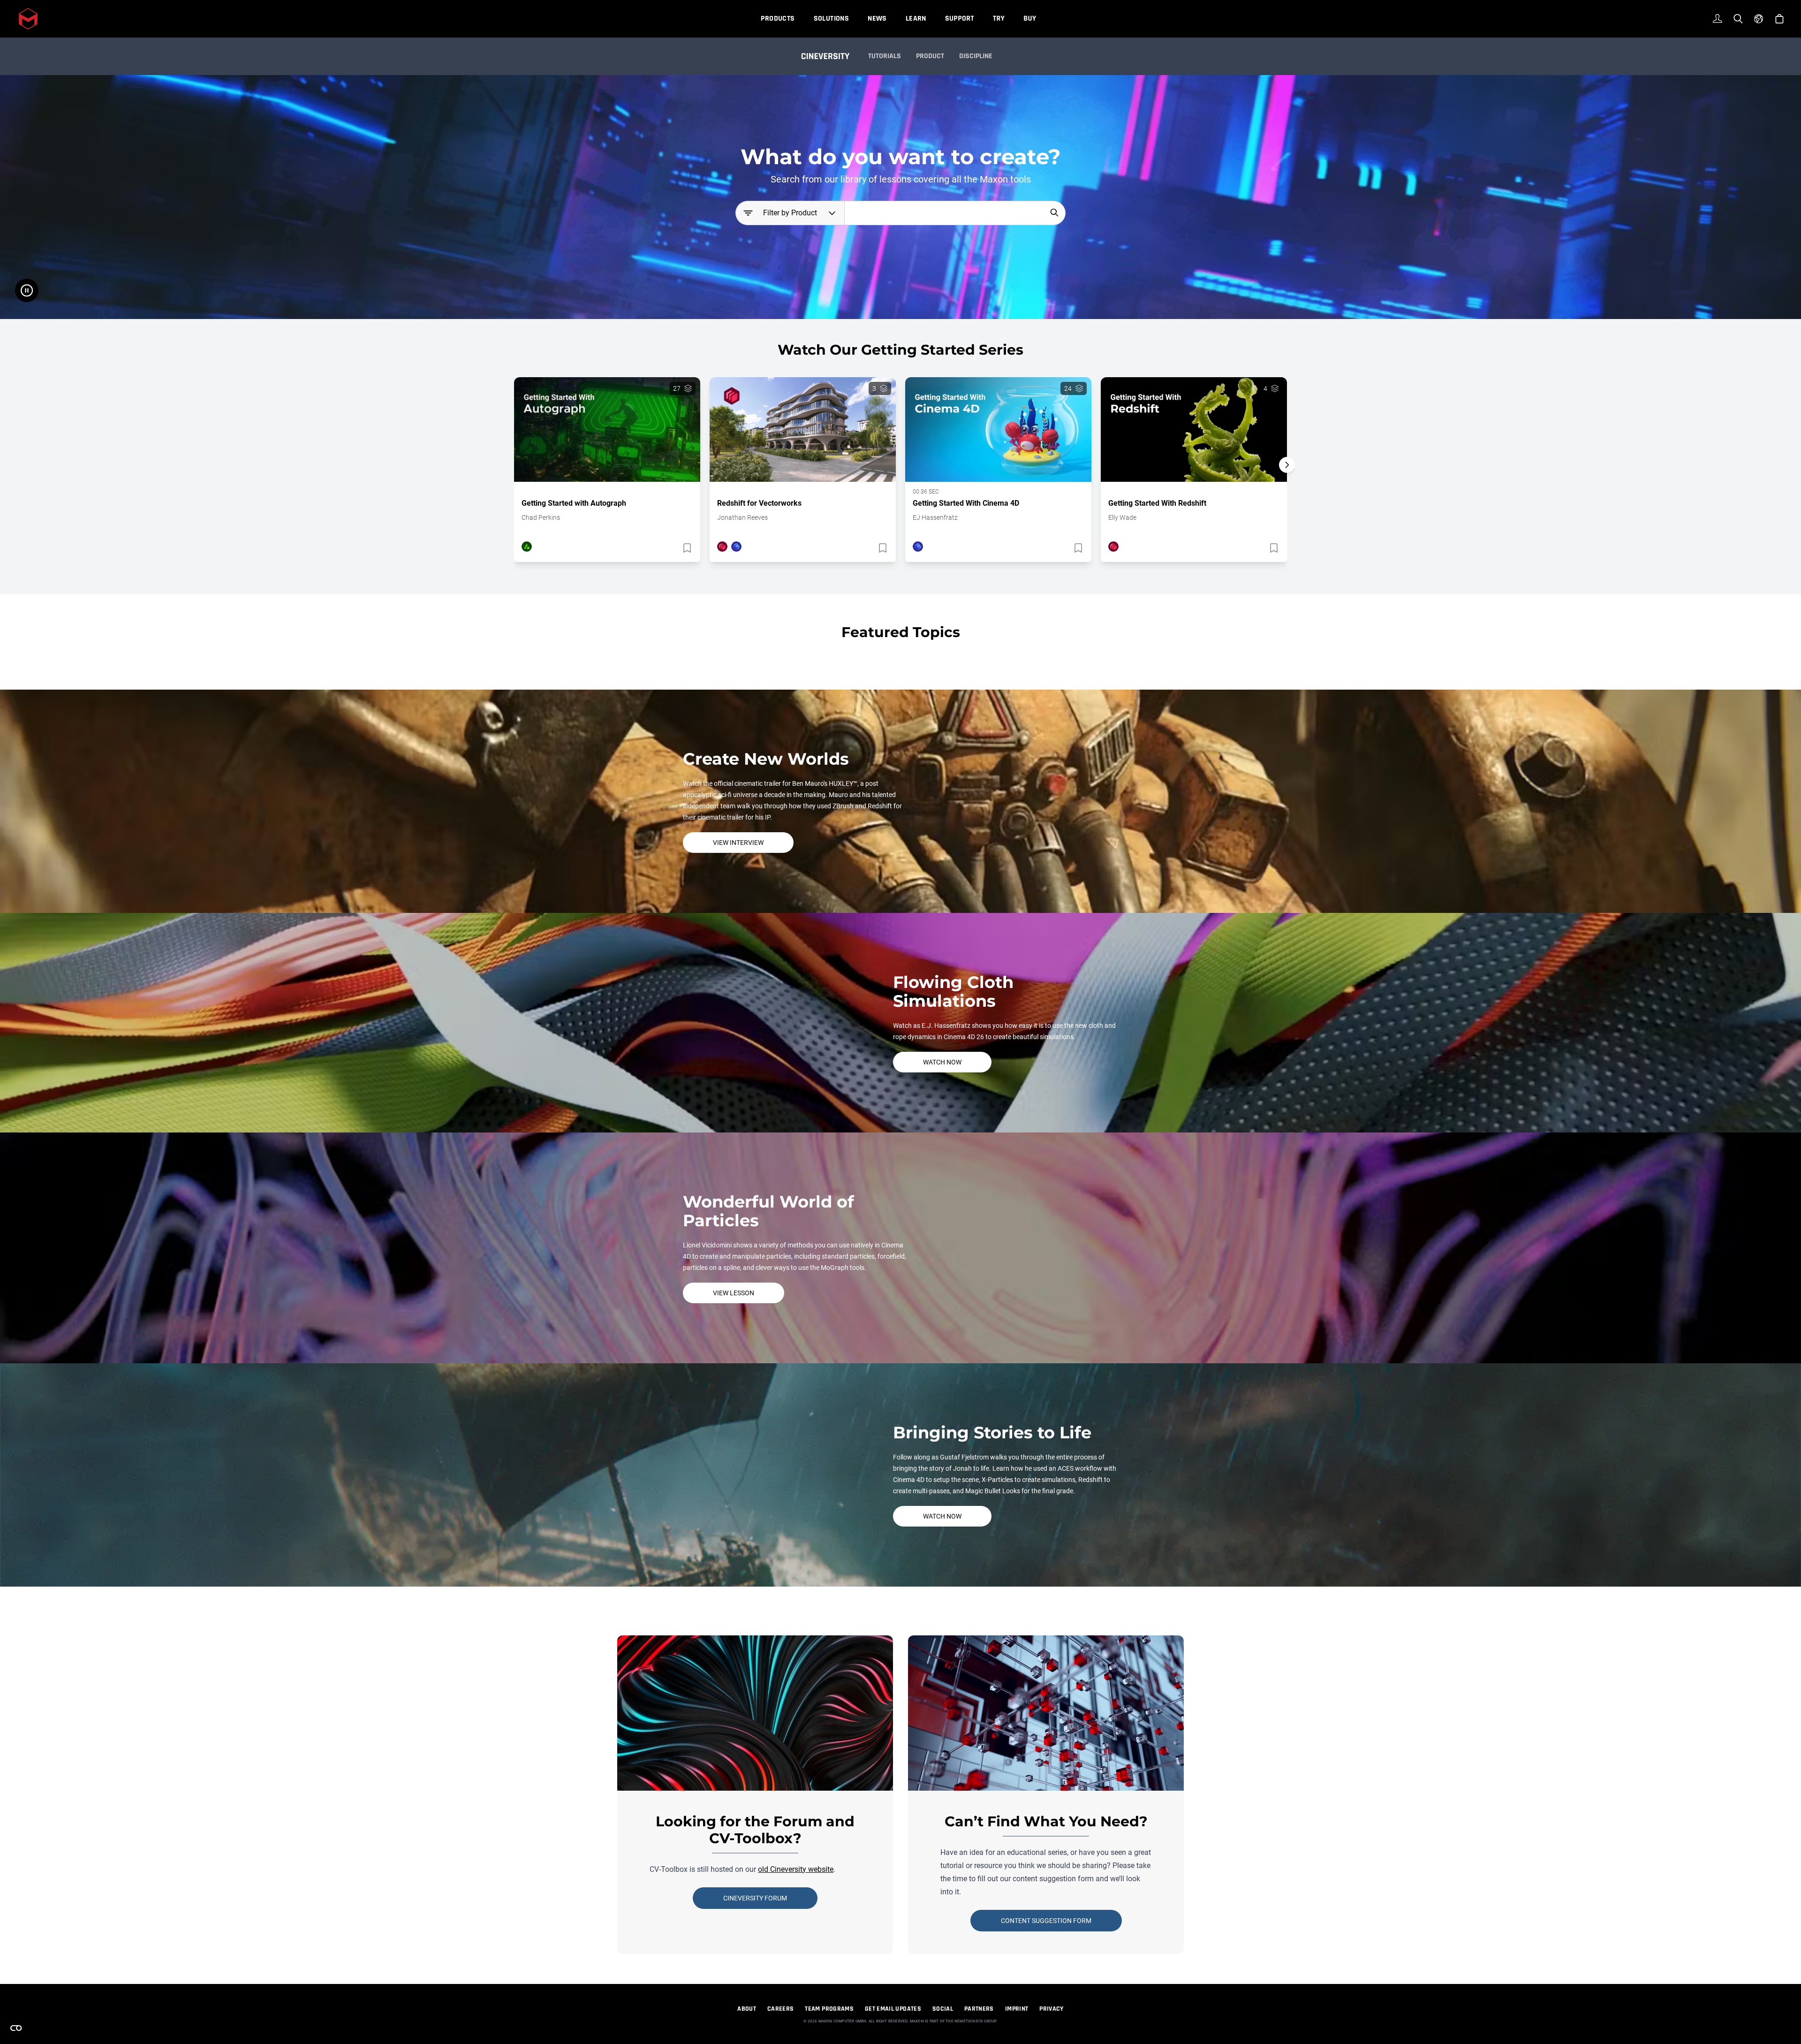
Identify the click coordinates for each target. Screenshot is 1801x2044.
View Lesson (734, 1293)
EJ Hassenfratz (935, 517)
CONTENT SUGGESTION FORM (1046, 1921)
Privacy (1051, 2009)
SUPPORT (960, 19)
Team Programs (829, 2009)
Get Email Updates (893, 2009)
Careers (780, 2009)
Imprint (1017, 2009)
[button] (1287, 481)
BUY (1030, 19)
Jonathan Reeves (742, 517)
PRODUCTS (778, 19)
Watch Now (942, 1062)
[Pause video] (27, 290)
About (747, 2009)
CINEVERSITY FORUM (755, 1898)
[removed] (686, 548)
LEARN (916, 19)
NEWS (877, 19)
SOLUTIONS (832, 19)
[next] (1287, 465)
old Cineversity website (796, 1869)
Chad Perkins (541, 517)
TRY (999, 19)
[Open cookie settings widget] (16, 2028)
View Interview (738, 843)
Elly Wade (1122, 517)
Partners (979, 2009)
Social (943, 2009)
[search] (1054, 213)
